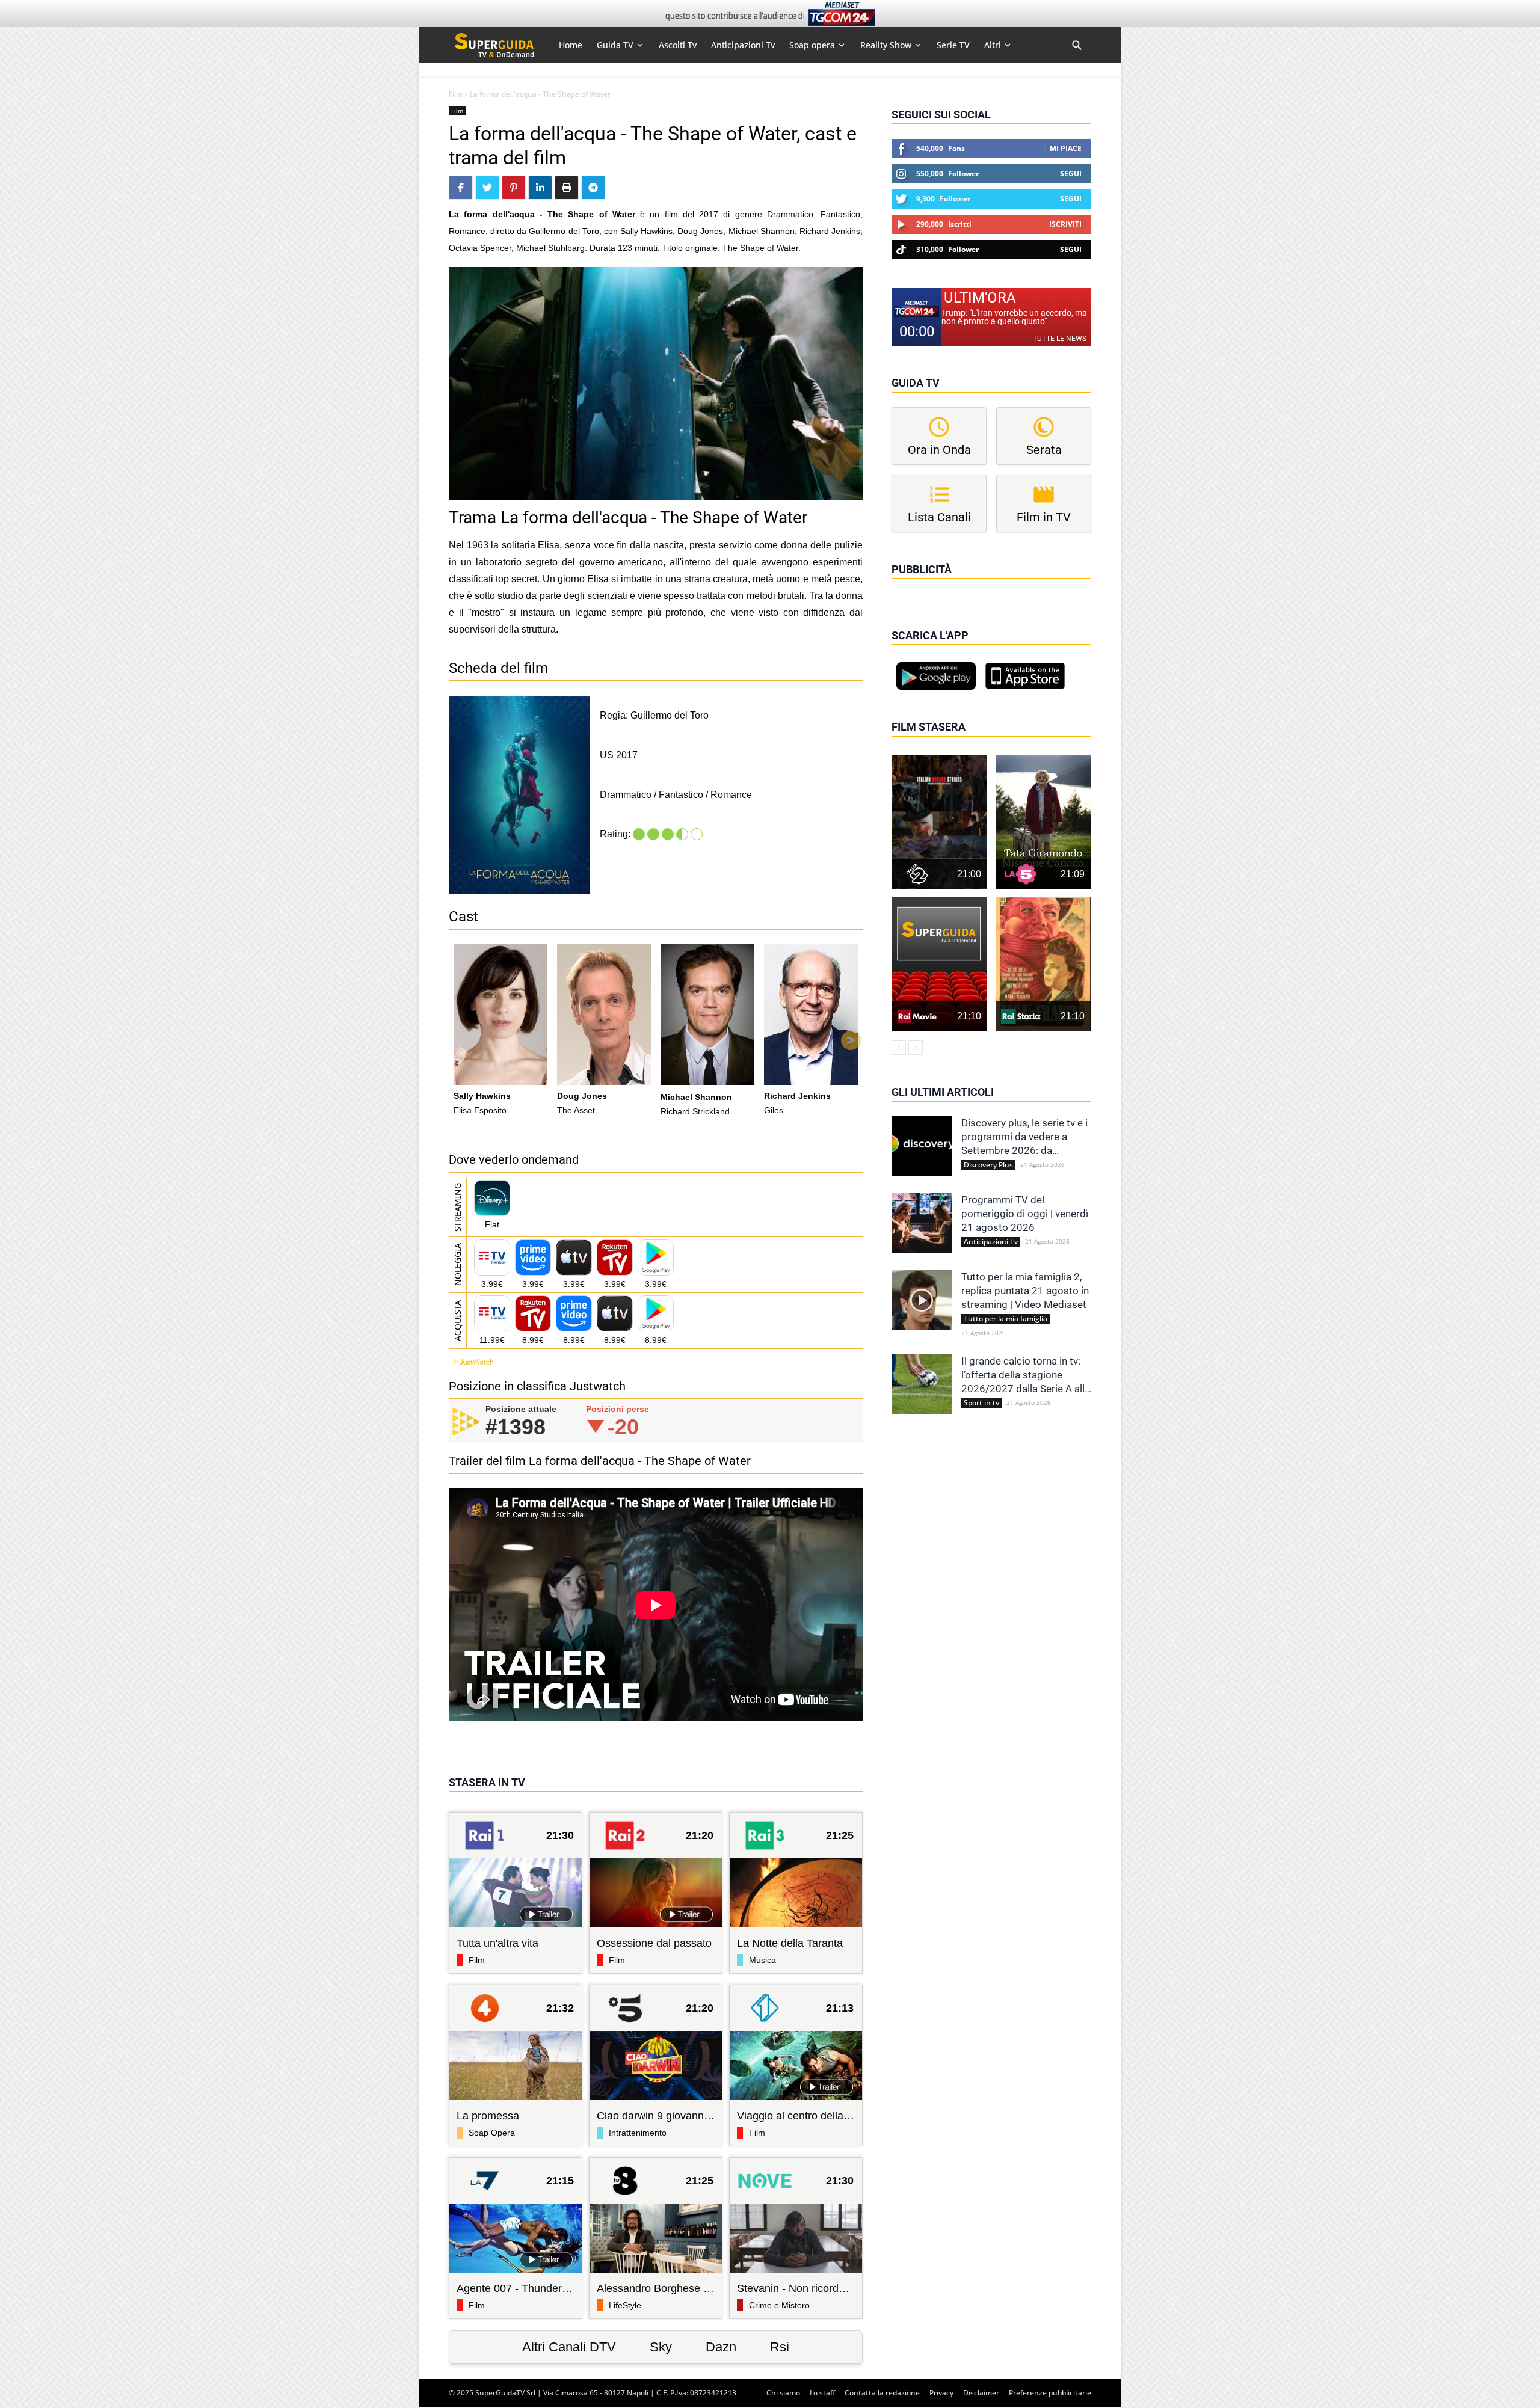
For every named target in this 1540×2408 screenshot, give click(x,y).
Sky (661, 2347)
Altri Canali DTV (569, 2347)
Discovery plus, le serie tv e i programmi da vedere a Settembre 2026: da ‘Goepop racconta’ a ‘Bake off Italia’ (1024, 1137)
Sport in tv (981, 1403)
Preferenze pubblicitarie (1050, 2393)
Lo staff (822, 2393)
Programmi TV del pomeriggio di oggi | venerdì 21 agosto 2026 (1025, 1214)
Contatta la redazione (882, 2393)
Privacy (941, 2393)
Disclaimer (981, 2393)
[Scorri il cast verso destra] (851, 1040)
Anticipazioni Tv (991, 1242)
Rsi (780, 2347)
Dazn (721, 2347)
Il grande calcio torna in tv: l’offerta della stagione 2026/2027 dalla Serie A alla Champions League (1026, 1375)
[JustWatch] (471, 1362)
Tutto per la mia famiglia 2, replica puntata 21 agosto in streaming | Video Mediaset (1025, 1291)
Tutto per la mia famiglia (1006, 1319)
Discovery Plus (988, 1165)
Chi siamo (783, 2393)
